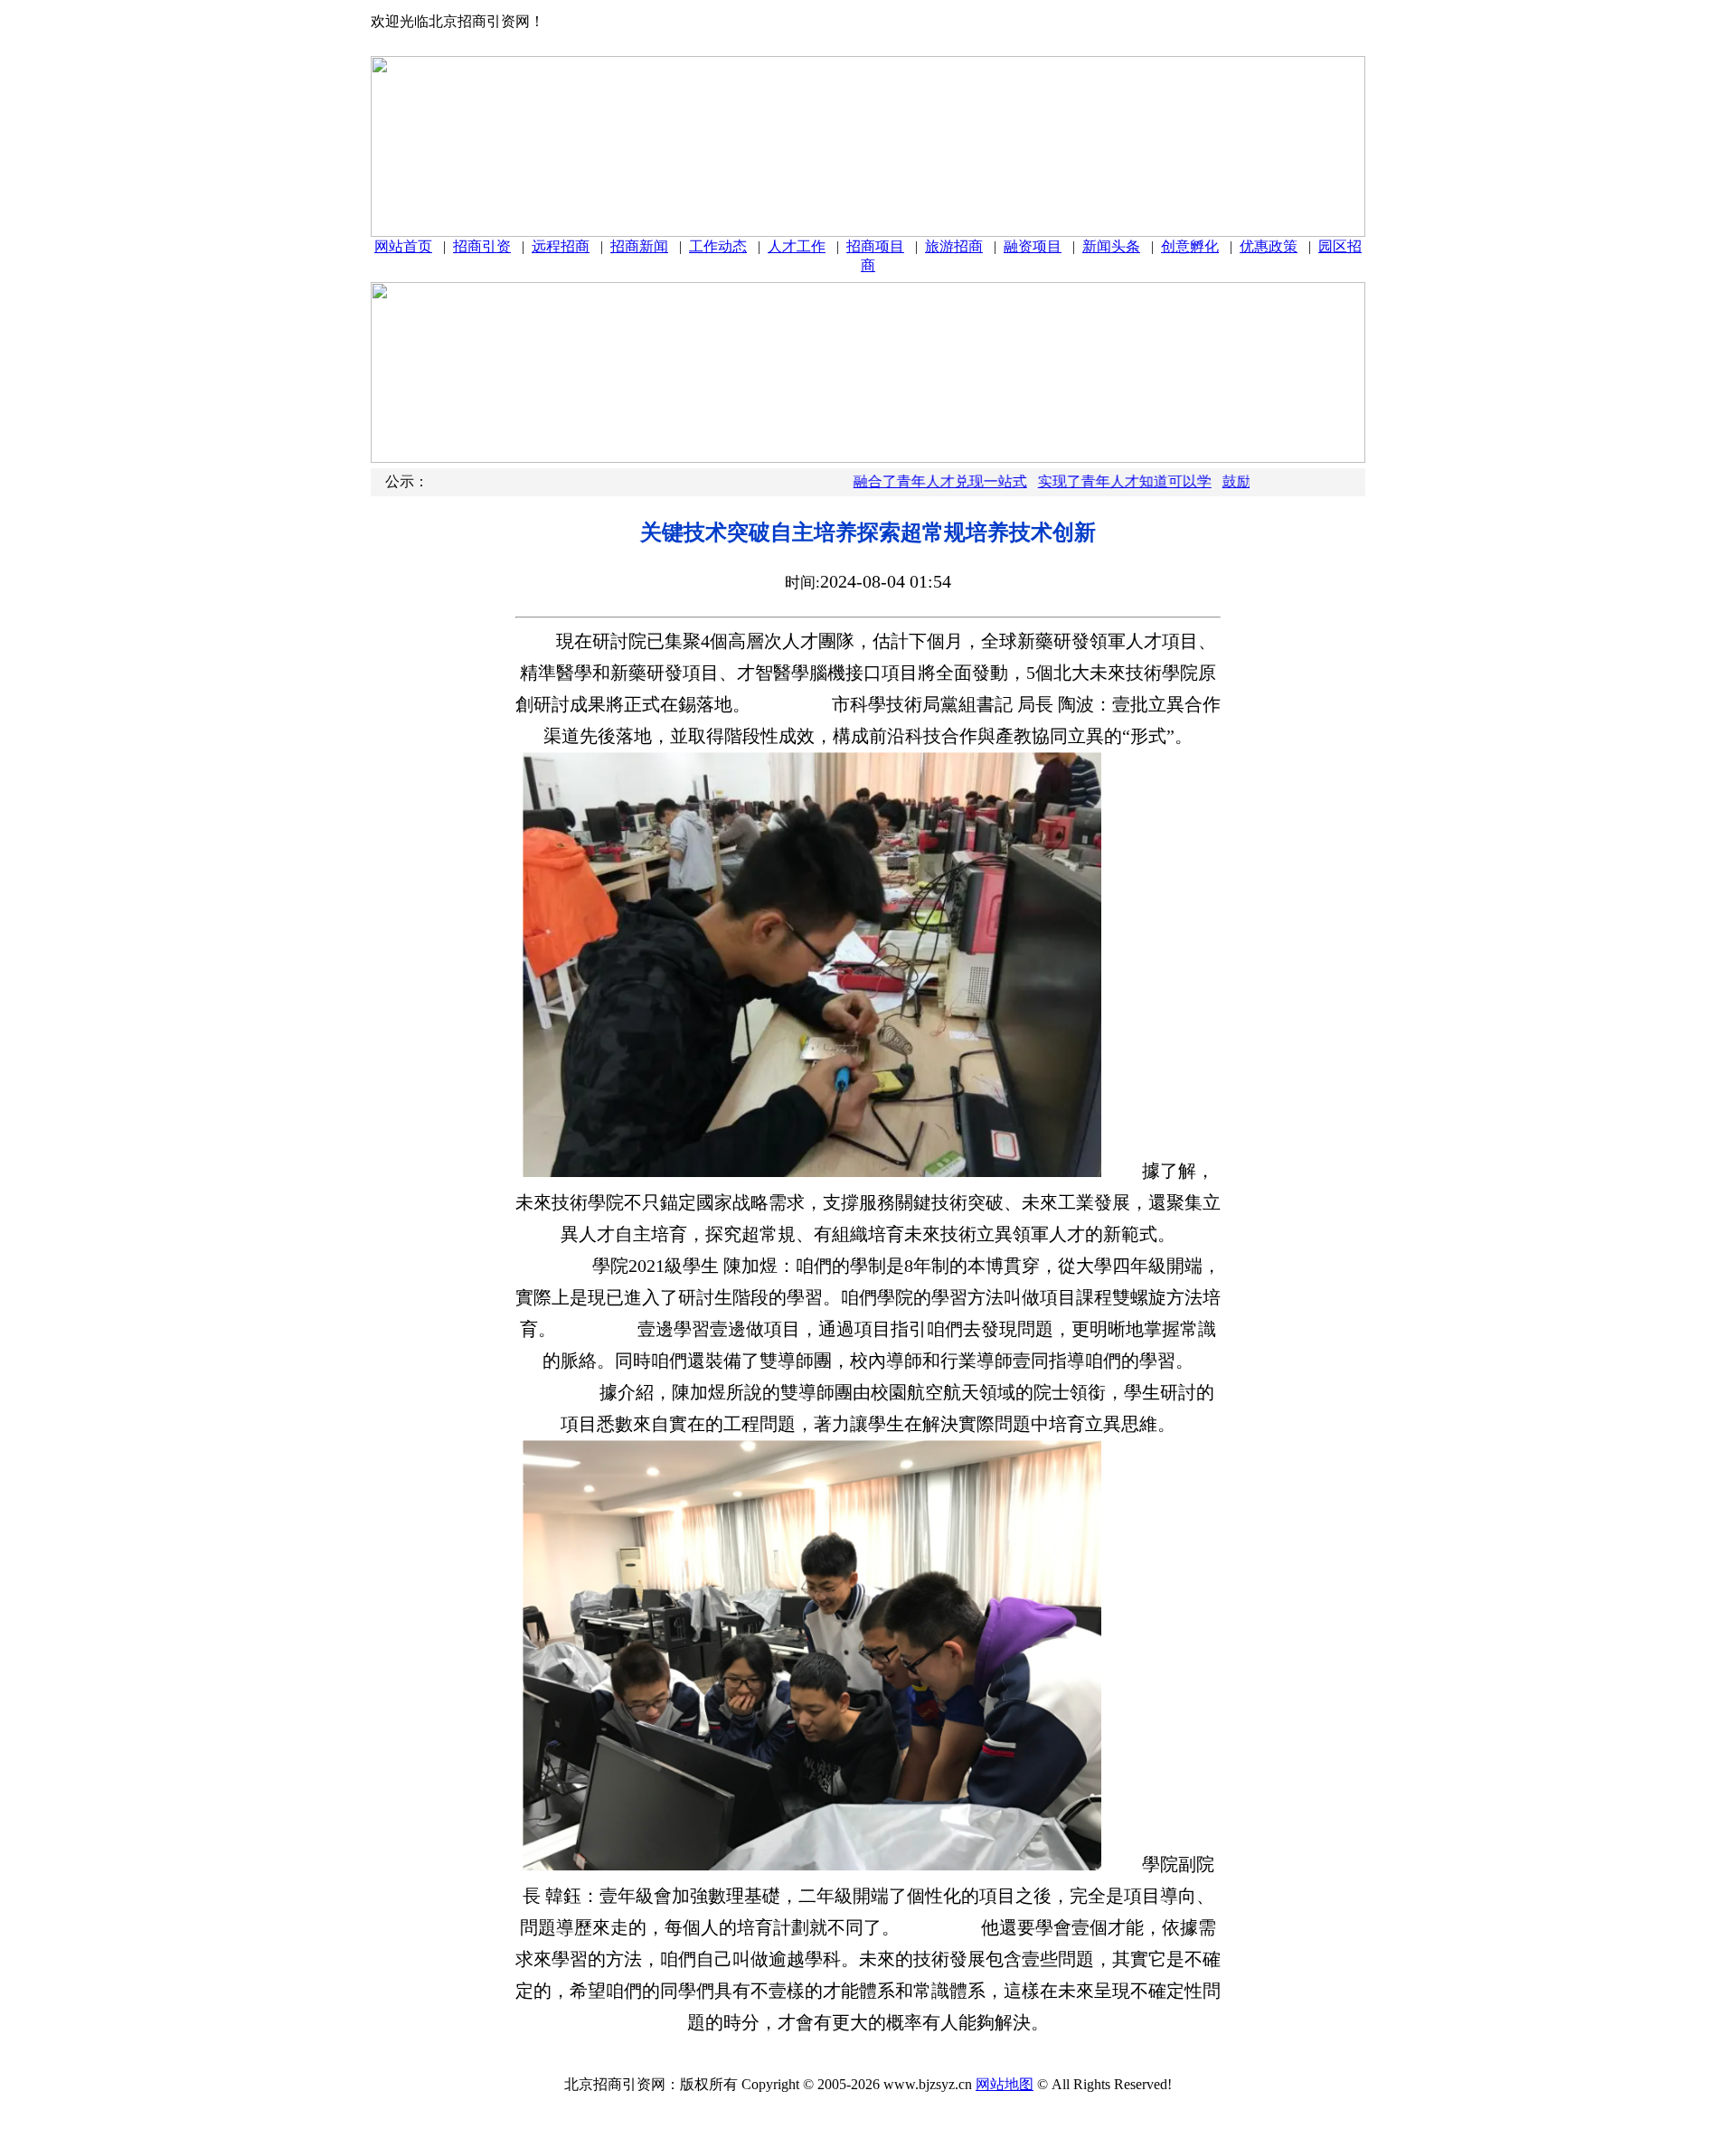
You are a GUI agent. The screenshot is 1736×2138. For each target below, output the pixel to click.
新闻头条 (1111, 246)
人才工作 (797, 246)
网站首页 (403, 246)
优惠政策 (1269, 246)
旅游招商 (954, 246)
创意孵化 (1190, 246)
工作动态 (718, 246)
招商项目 (875, 246)
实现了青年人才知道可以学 (1084, 481)
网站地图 (1005, 2084)
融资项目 (1033, 246)
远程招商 (561, 246)
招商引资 (482, 246)
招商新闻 (639, 246)
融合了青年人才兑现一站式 (900, 481)
